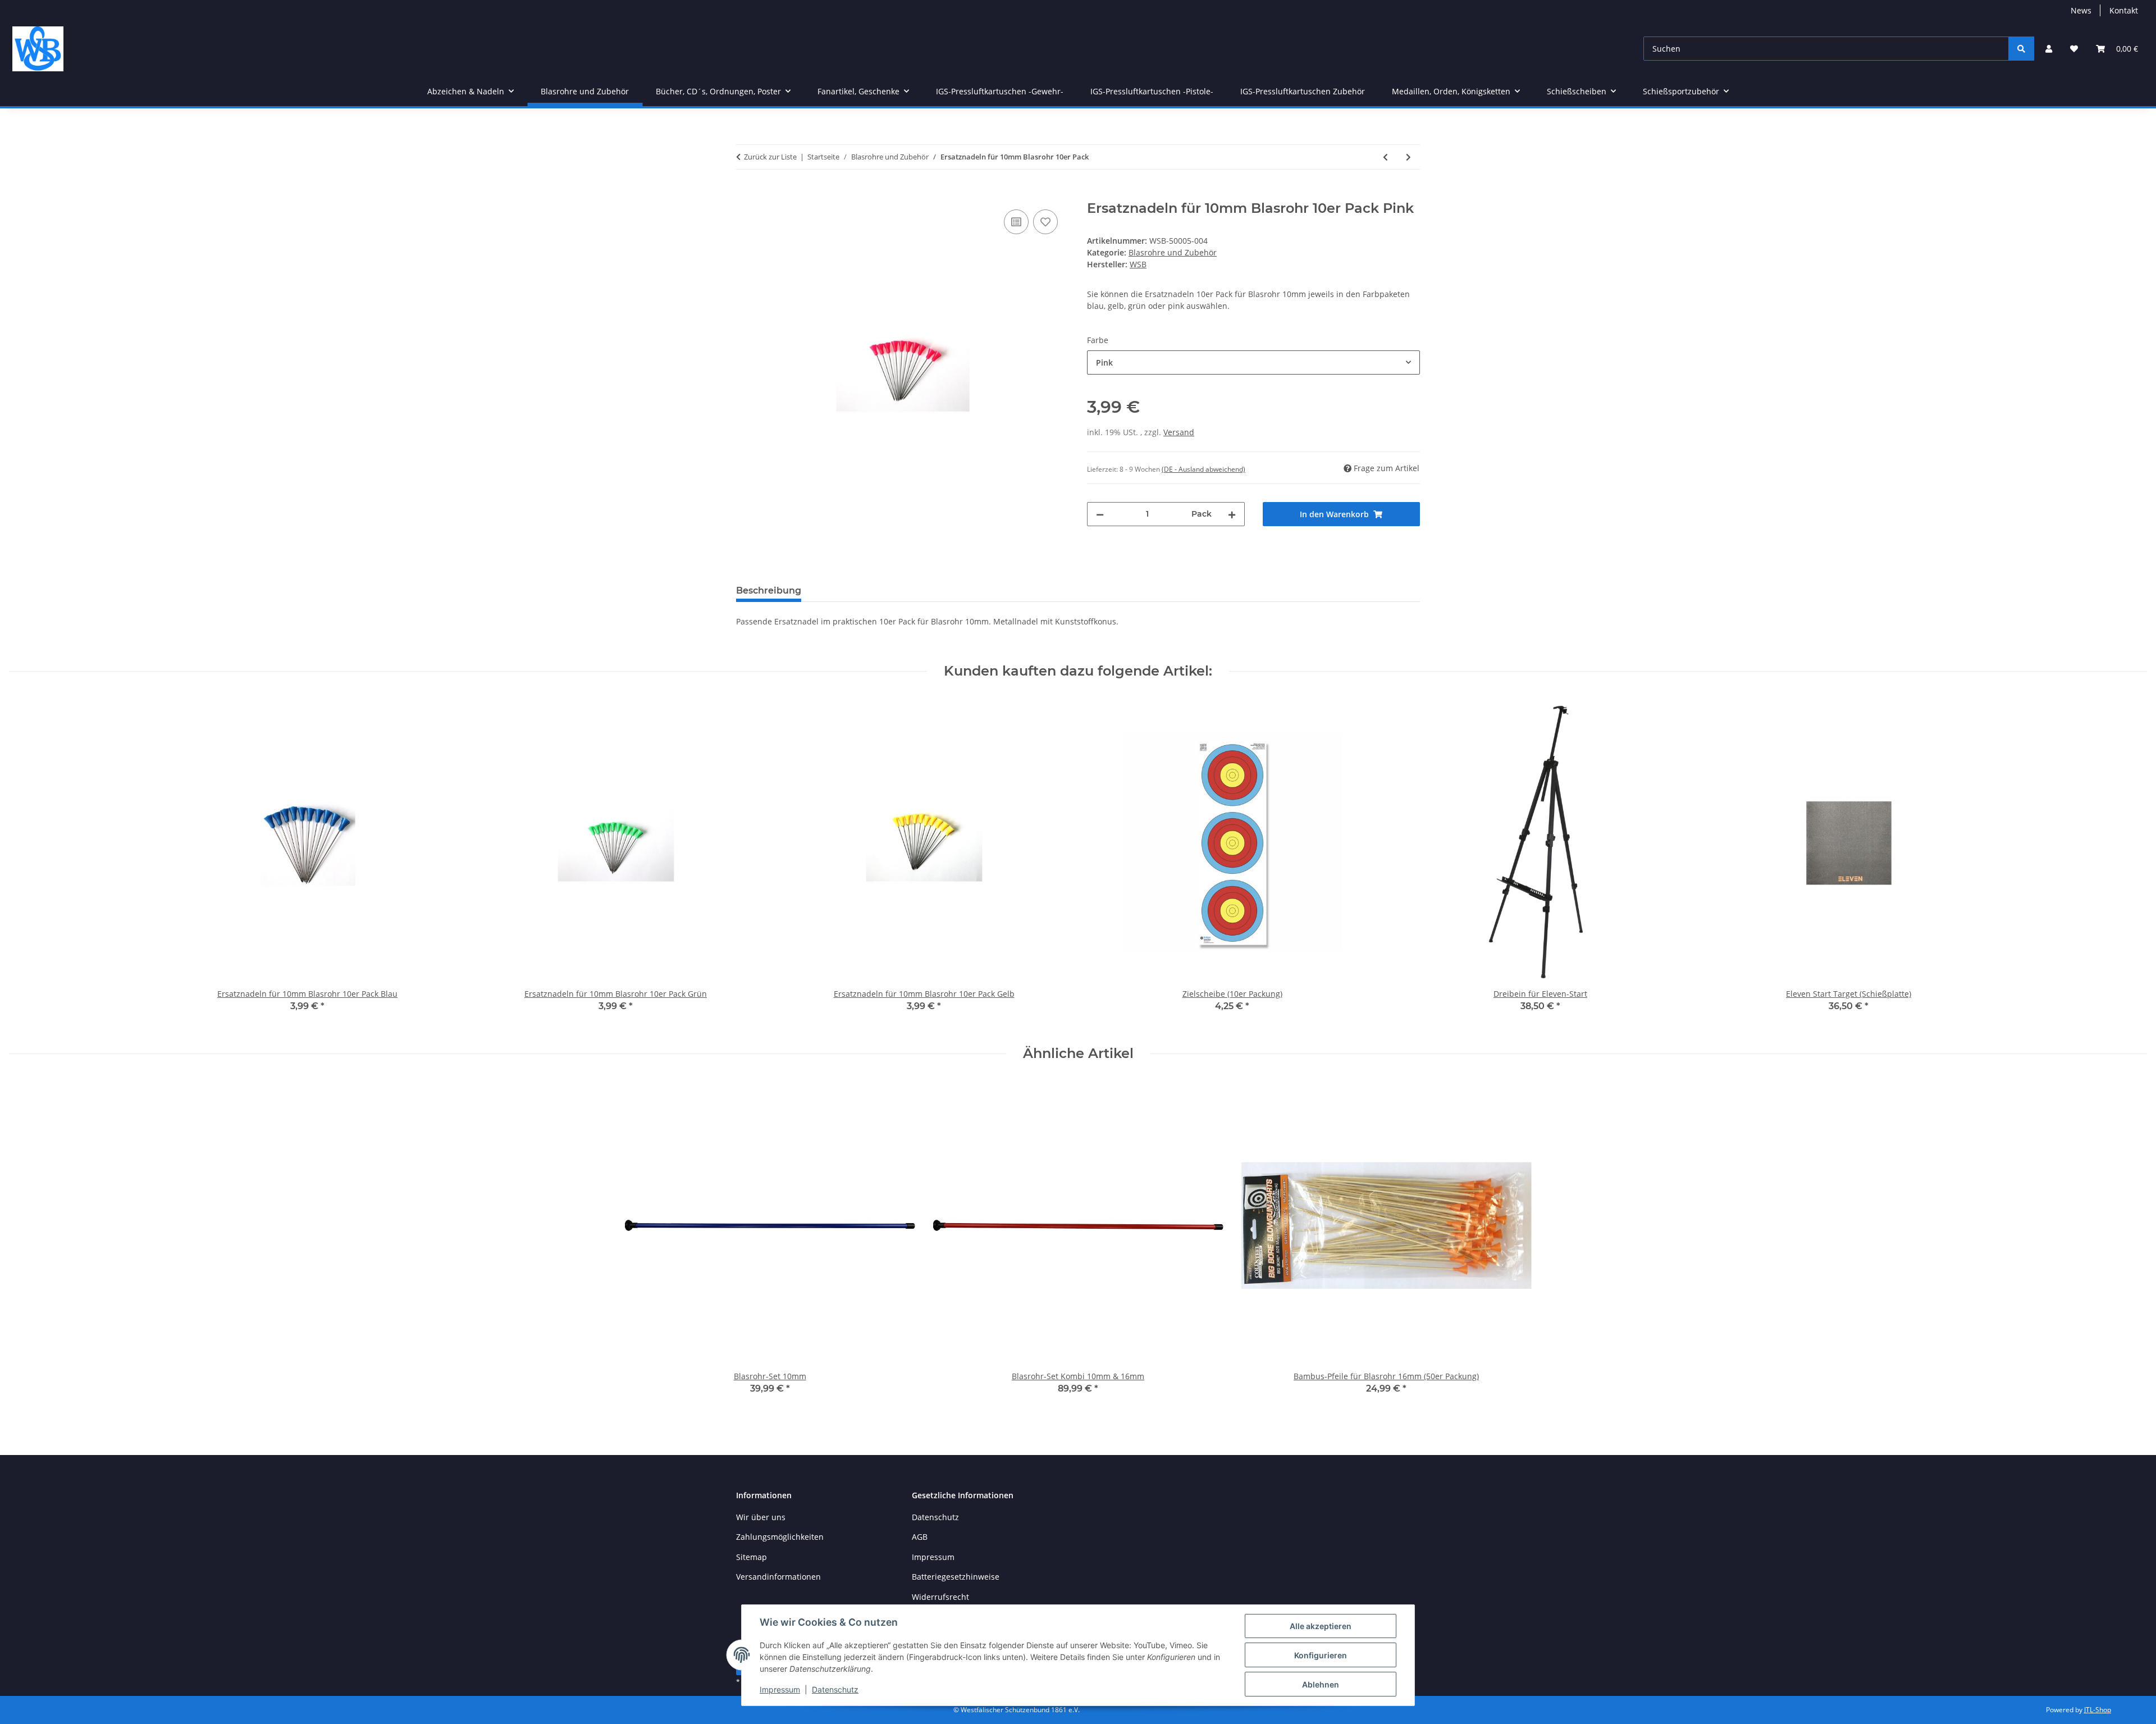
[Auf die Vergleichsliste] (1016, 222)
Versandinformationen (778, 1577)
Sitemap (752, 1557)
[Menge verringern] (1100, 514)
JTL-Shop (2098, 1710)
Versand (1179, 432)
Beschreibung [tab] (769, 590)
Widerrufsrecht (940, 1597)
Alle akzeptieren (1321, 1626)
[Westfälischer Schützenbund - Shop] (38, 49)
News (2081, 10)
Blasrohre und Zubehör (1173, 252)
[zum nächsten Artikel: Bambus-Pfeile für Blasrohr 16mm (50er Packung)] (1408, 157)
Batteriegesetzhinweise (956, 1577)
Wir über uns (761, 1517)
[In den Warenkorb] (745, 194)
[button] (2049, 49)
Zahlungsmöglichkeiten (780, 1537)
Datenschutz (835, 1689)
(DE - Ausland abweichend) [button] (1203, 469)
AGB (920, 1537)
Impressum (780, 1689)
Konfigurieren (1321, 1655)
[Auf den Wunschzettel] (1045, 222)
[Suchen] (2021, 49)
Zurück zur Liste (770, 157)
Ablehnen (1321, 1684)
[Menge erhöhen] (1232, 514)
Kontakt (2124, 10)
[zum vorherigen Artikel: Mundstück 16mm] (1385, 157)
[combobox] (1253, 362)
